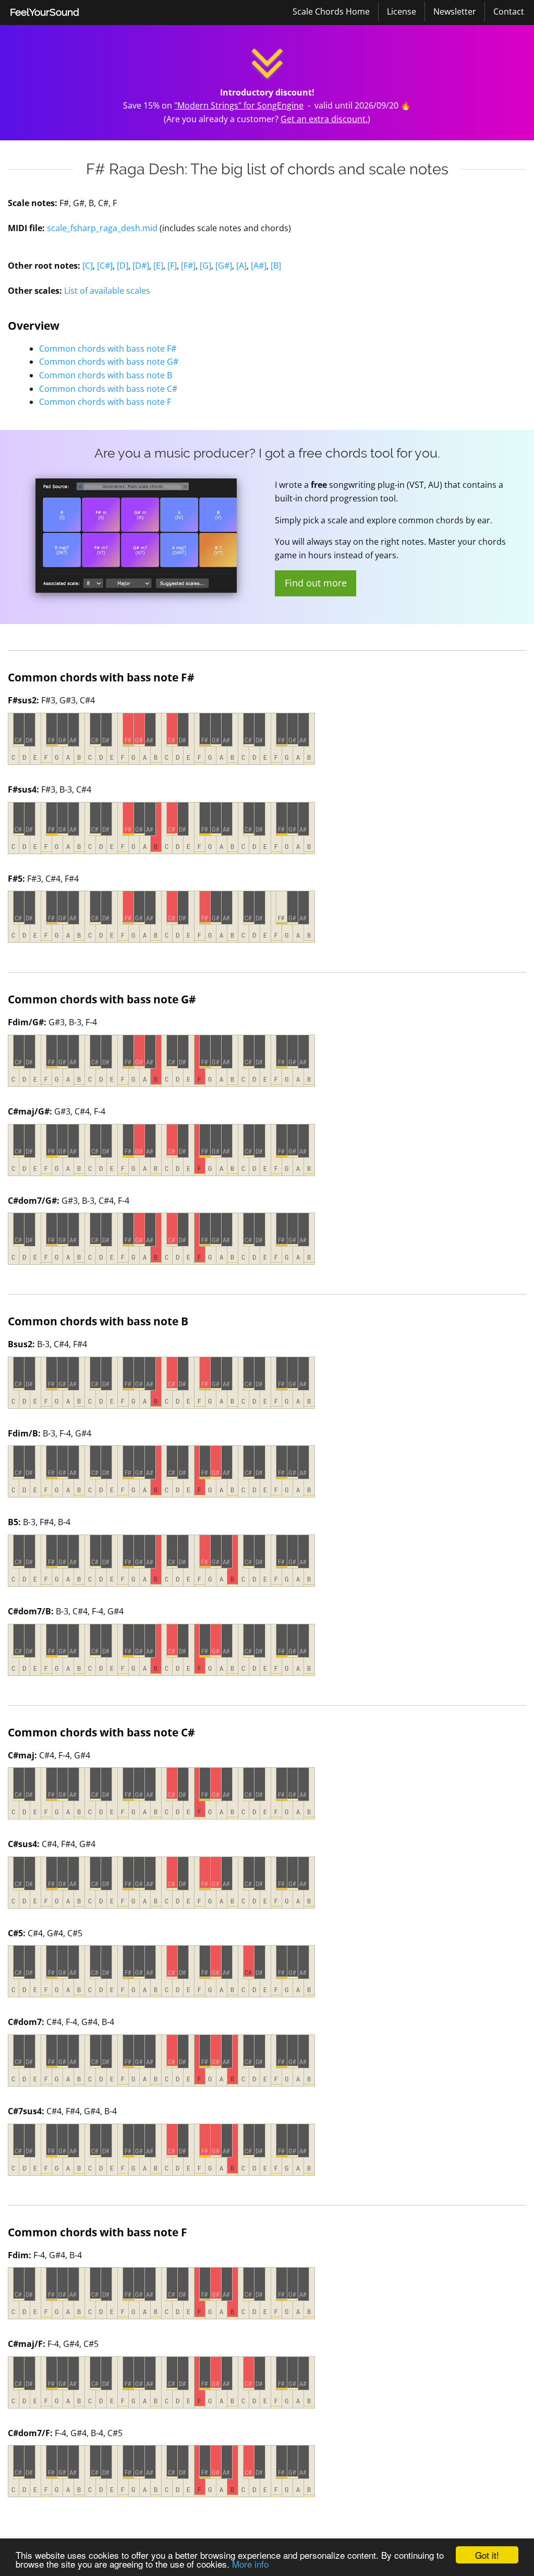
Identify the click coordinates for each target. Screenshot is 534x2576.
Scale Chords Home (331, 11)
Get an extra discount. (324, 119)
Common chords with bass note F (105, 402)
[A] (241, 266)
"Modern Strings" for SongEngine (239, 105)
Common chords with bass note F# (108, 349)
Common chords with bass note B (106, 375)
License (402, 11)
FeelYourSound (45, 12)
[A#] (259, 266)
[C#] (105, 266)
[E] (158, 266)
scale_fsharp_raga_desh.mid (102, 228)
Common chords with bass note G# (109, 362)
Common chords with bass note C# (108, 389)
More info (250, 2564)
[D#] (141, 266)
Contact (509, 11)
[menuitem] (45, 13)
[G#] (224, 266)
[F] (172, 266)
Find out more (316, 583)
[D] (123, 266)
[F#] (188, 266)
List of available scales (107, 291)
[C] (88, 266)
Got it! (487, 2555)
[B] (276, 266)
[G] (205, 266)
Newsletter (455, 11)
